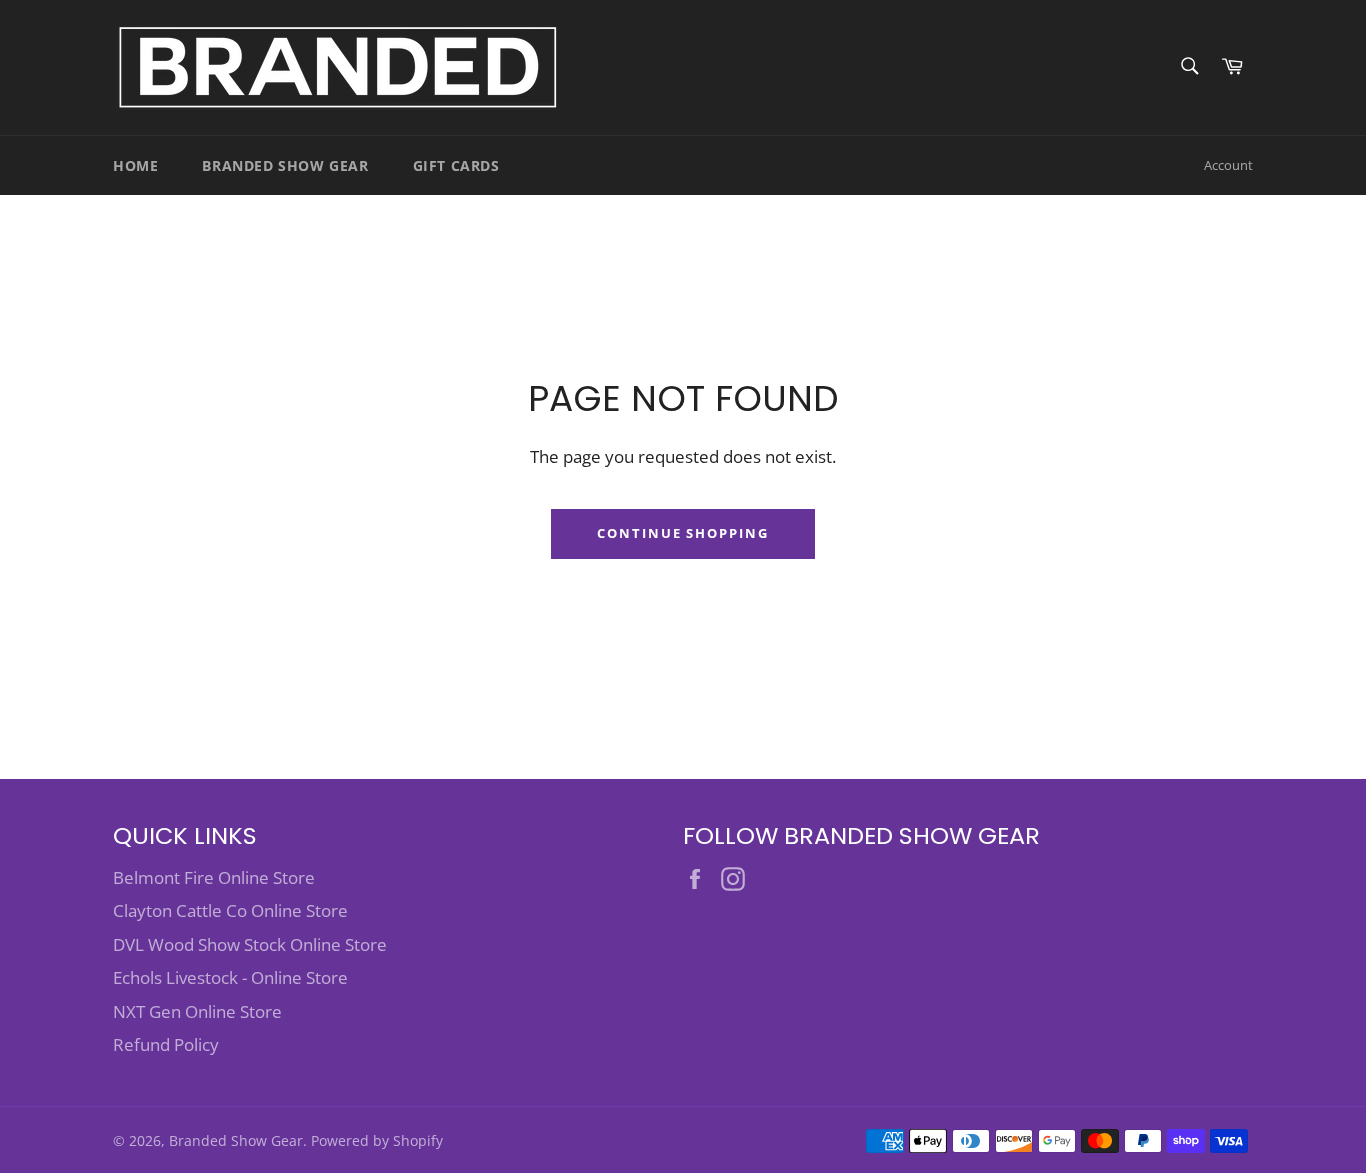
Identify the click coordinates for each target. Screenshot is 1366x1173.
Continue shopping (683, 533)
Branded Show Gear (285, 165)
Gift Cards (456, 165)
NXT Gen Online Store (197, 1011)
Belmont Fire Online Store (214, 877)
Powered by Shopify (377, 1140)
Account (1228, 165)
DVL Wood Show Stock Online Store (250, 944)
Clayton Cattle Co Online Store (230, 910)
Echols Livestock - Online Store (230, 977)
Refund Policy (166, 1044)
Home (135, 165)
